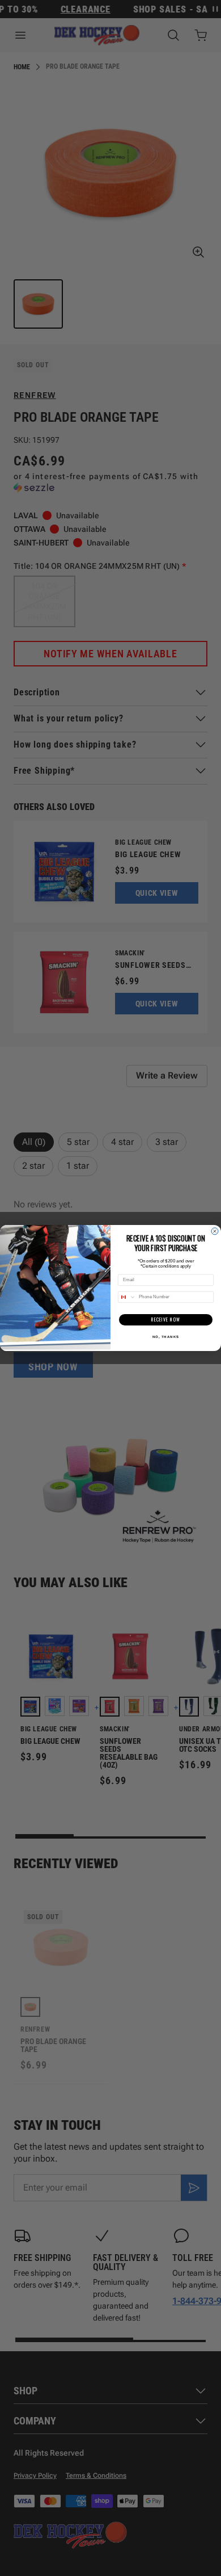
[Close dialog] (215, 1231)
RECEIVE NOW (166, 1320)
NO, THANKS (166, 1337)
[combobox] (127, 1297)
